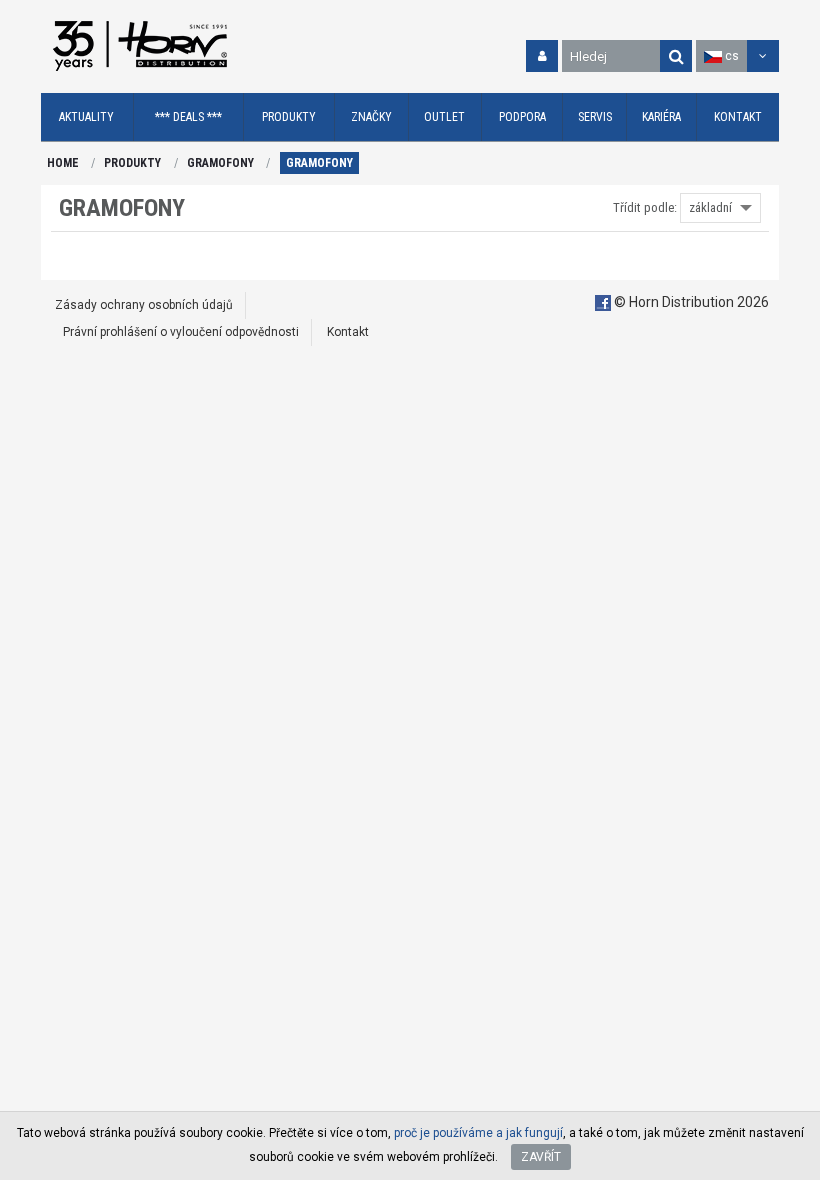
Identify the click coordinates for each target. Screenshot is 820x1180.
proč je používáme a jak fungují (478, 1133)
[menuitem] (87, 117)
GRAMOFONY (220, 163)
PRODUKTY (132, 163)
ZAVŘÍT (541, 1157)
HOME (63, 163)
